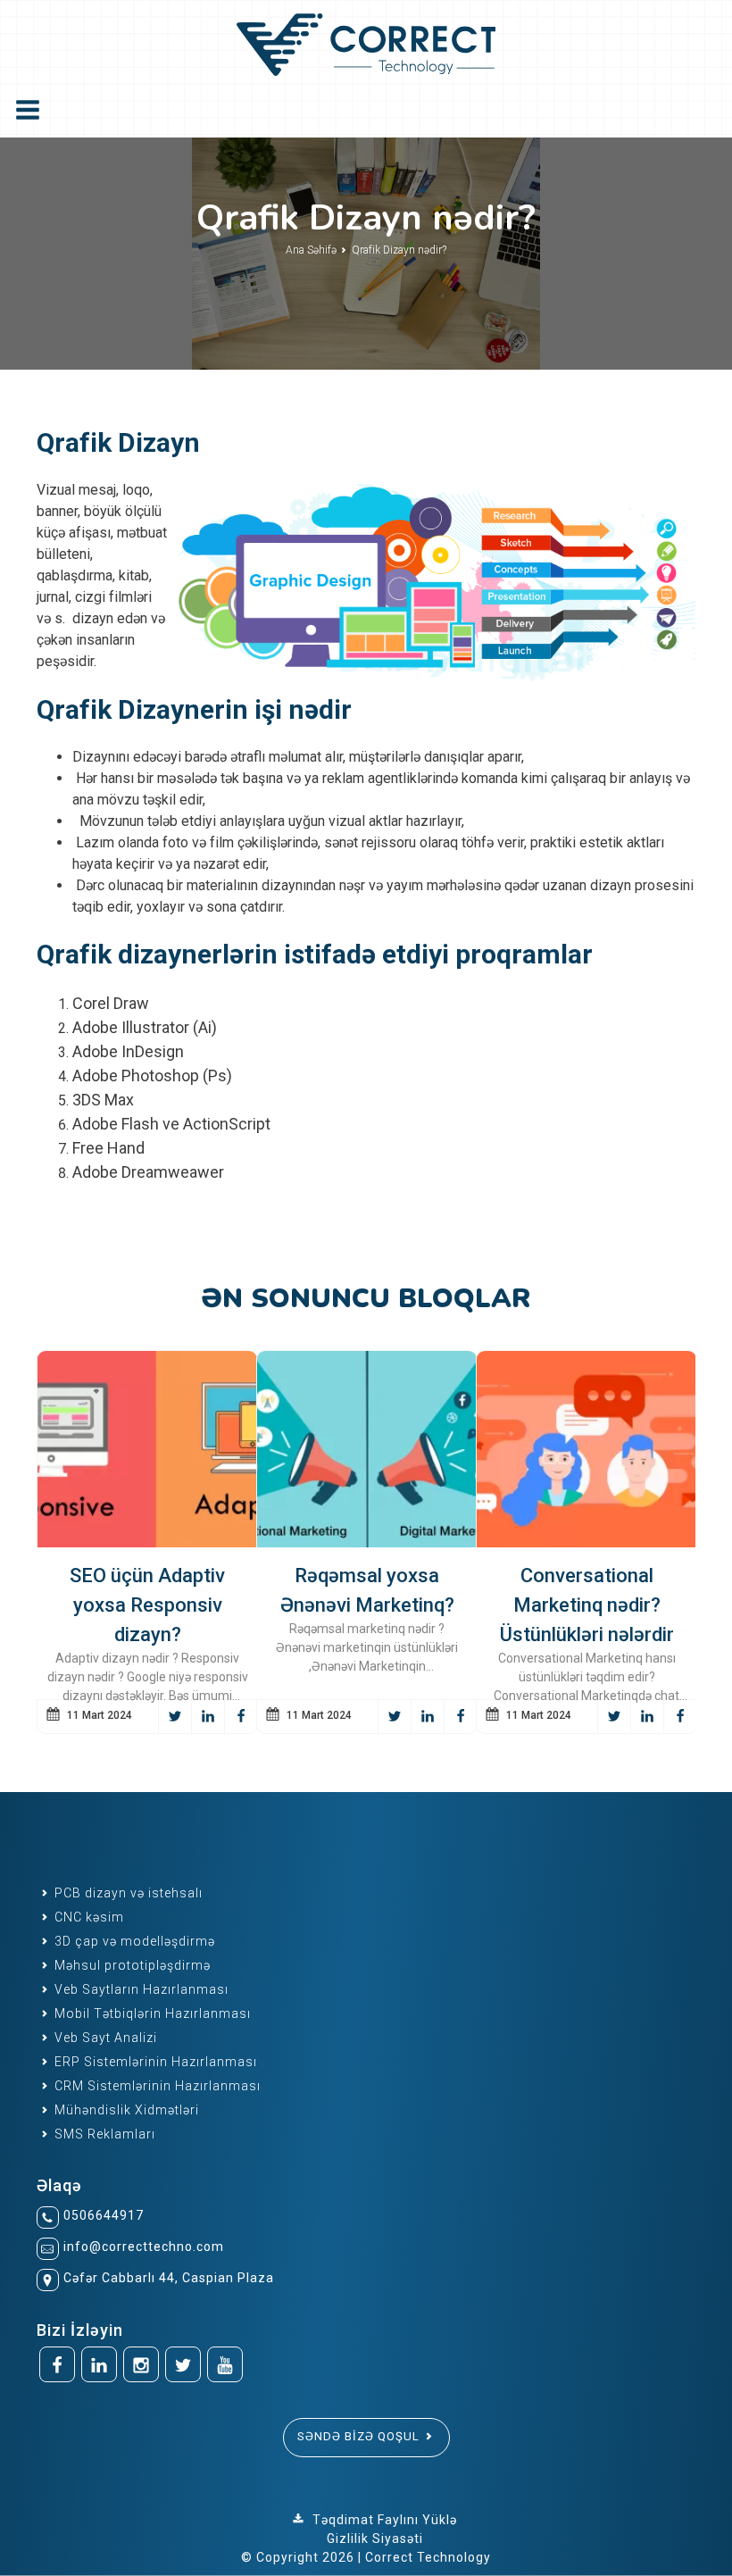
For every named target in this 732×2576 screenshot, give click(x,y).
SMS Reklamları (103, 2134)
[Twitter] (183, 2364)
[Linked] (99, 2364)
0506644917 (104, 2215)
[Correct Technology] (366, 41)
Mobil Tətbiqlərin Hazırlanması (151, 2013)
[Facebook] (57, 2364)
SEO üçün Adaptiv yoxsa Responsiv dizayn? (147, 1605)
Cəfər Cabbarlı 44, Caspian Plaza (169, 2278)
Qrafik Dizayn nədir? (399, 250)
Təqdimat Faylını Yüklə (383, 2520)
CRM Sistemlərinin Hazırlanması (156, 2086)
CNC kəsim (87, 1917)
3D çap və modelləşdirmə (133, 1941)
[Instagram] (141, 2364)
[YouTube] (225, 2364)
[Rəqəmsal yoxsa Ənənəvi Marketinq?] (367, 1449)
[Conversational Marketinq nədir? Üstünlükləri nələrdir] (586, 1449)
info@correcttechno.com (144, 2247)
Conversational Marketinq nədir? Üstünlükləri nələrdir (587, 1605)
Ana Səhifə (312, 250)
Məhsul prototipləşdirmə (131, 1965)
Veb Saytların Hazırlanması (140, 1989)
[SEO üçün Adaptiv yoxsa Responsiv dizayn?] (147, 1449)
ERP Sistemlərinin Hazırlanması (154, 2062)
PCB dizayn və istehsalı (127, 1893)
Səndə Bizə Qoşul (360, 2436)
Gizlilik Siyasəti (375, 2538)
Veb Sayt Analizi (104, 2038)
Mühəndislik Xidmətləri (125, 2110)
